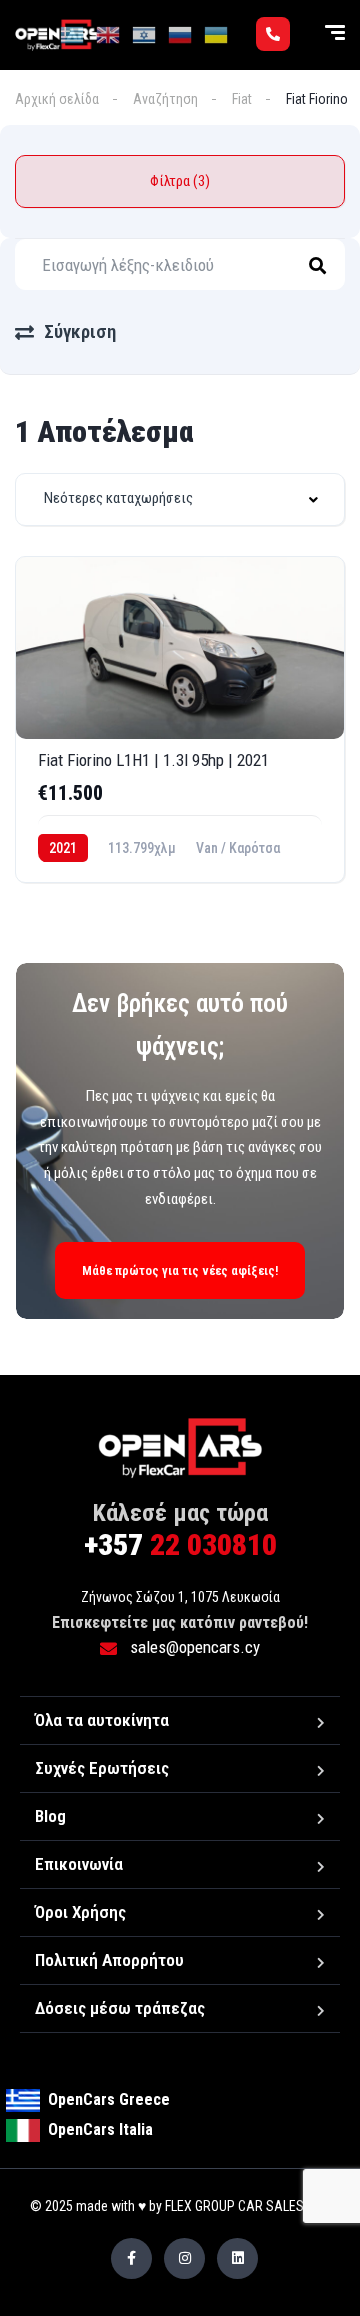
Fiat (242, 99)
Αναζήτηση (165, 99)
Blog (50, 1816)
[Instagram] (184, 2258)
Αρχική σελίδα (57, 99)
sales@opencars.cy (193, 1647)
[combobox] (180, 499)
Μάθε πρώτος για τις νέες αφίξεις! (180, 1270)
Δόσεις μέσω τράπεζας (120, 2008)
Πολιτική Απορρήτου (109, 1960)
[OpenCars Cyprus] (180, 1448)
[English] (109, 34)
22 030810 (180, 1544)
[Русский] (181, 34)
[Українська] (217, 34)
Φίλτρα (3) (180, 181)
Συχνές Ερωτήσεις (102, 1768)
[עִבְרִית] (145, 34)
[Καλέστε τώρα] (273, 34)
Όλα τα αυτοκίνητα (102, 1720)
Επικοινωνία (79, 1864)
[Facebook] (131, 2258)
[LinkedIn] (237, 2258)
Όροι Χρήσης (80, 1912)
